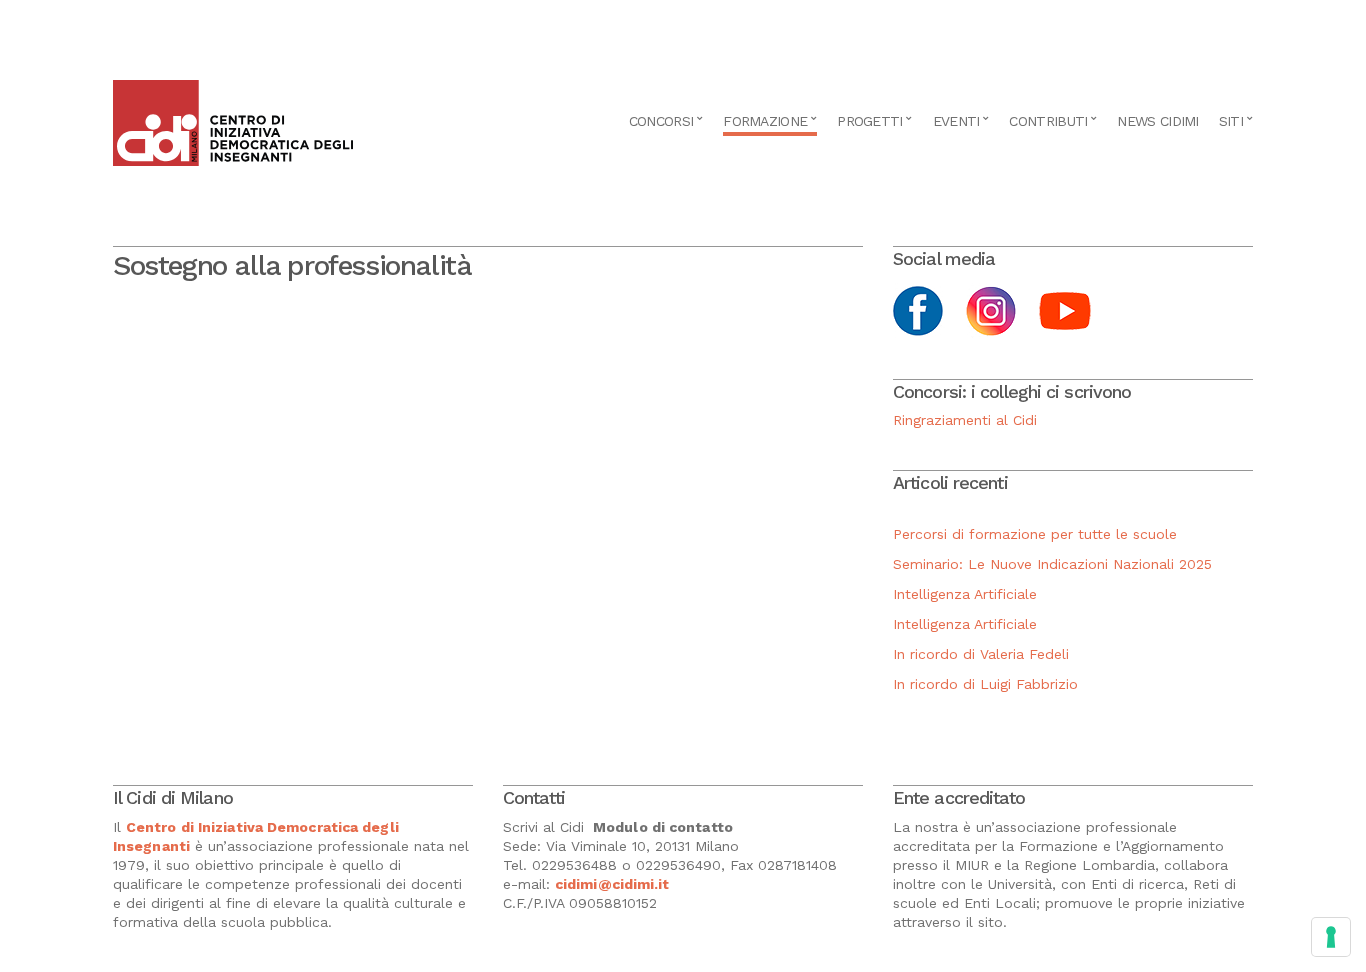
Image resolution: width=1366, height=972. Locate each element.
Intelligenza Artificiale (965, 594)
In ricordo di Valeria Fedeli (981, 654)
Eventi (956, 121)
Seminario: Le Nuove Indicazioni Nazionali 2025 (1052, 564)
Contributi (1048, 121)
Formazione (765, 121)
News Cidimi (1157, 121)
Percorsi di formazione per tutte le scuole (1035, 534)
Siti (1231, 121)
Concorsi (661, 121)
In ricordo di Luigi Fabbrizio (985, 684)
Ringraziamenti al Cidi (965, 420)
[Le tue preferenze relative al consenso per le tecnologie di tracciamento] (1331, 937)
